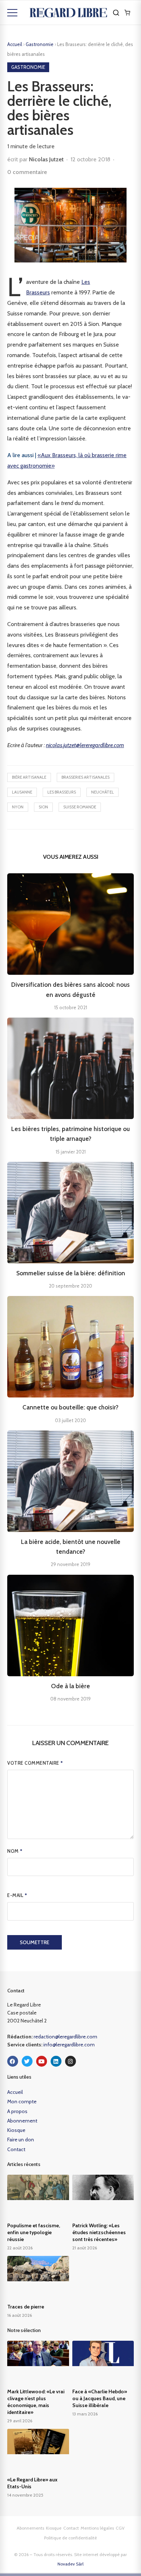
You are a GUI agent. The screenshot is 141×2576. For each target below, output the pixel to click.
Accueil (15, 44)
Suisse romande (80, 807)
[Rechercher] (116, 13)
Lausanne (22, 792)
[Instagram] (70, 2061)
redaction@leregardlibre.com (65, 2037)
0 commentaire (27, 172)
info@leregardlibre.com (69, 2045)
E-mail (17, 1895)
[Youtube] (42, 2061)
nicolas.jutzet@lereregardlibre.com (85, 745)
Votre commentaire (35, 1763)
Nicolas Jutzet (46, 159)
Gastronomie (40, 44)
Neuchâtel (102, 792)
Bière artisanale (29, 777)
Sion (43, 807)
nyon (18, 807)
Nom (15, 1851)
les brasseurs (62, 792)
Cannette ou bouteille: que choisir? (70, 1407)
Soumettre (35, 1942)
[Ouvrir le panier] (127, 13)
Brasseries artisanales (86, 777)
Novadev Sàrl (70, 2564)
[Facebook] (13, 2061)
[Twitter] (27, 2061)
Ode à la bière (70, 1686)
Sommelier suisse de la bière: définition (71, 1273)
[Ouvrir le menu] (12, 13)
